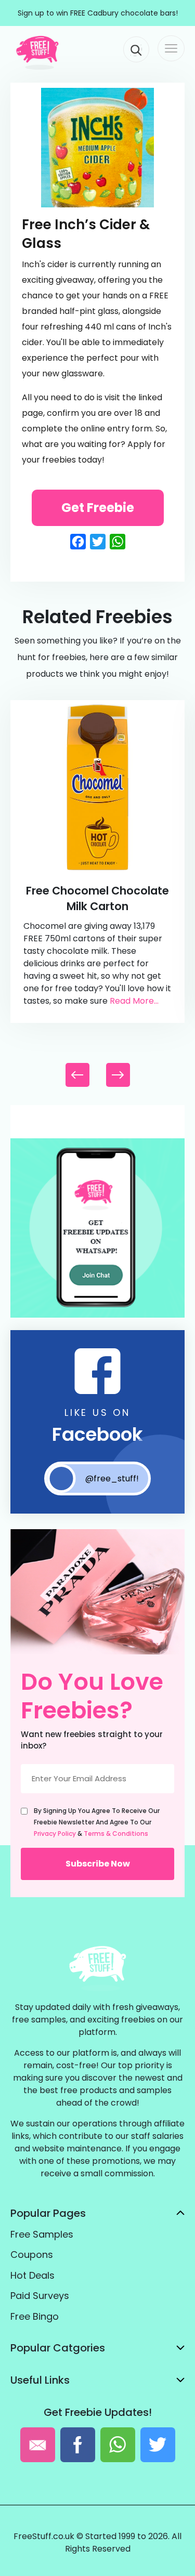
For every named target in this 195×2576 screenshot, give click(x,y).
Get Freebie (98, 508)
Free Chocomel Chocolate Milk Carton (97, 898)
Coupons (32, 2255)
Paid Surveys (40, 2296)
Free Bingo (35, 2316)
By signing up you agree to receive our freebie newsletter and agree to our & (97, 1822)
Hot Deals (32, 2275)
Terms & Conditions (116, 1834)
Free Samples (42, 2234)
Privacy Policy (55, 1834)
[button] (118, 1075)
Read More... (134, 1001)
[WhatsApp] (97, 1315)
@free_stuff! (112, 1478)
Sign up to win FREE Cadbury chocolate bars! (98, 13)
